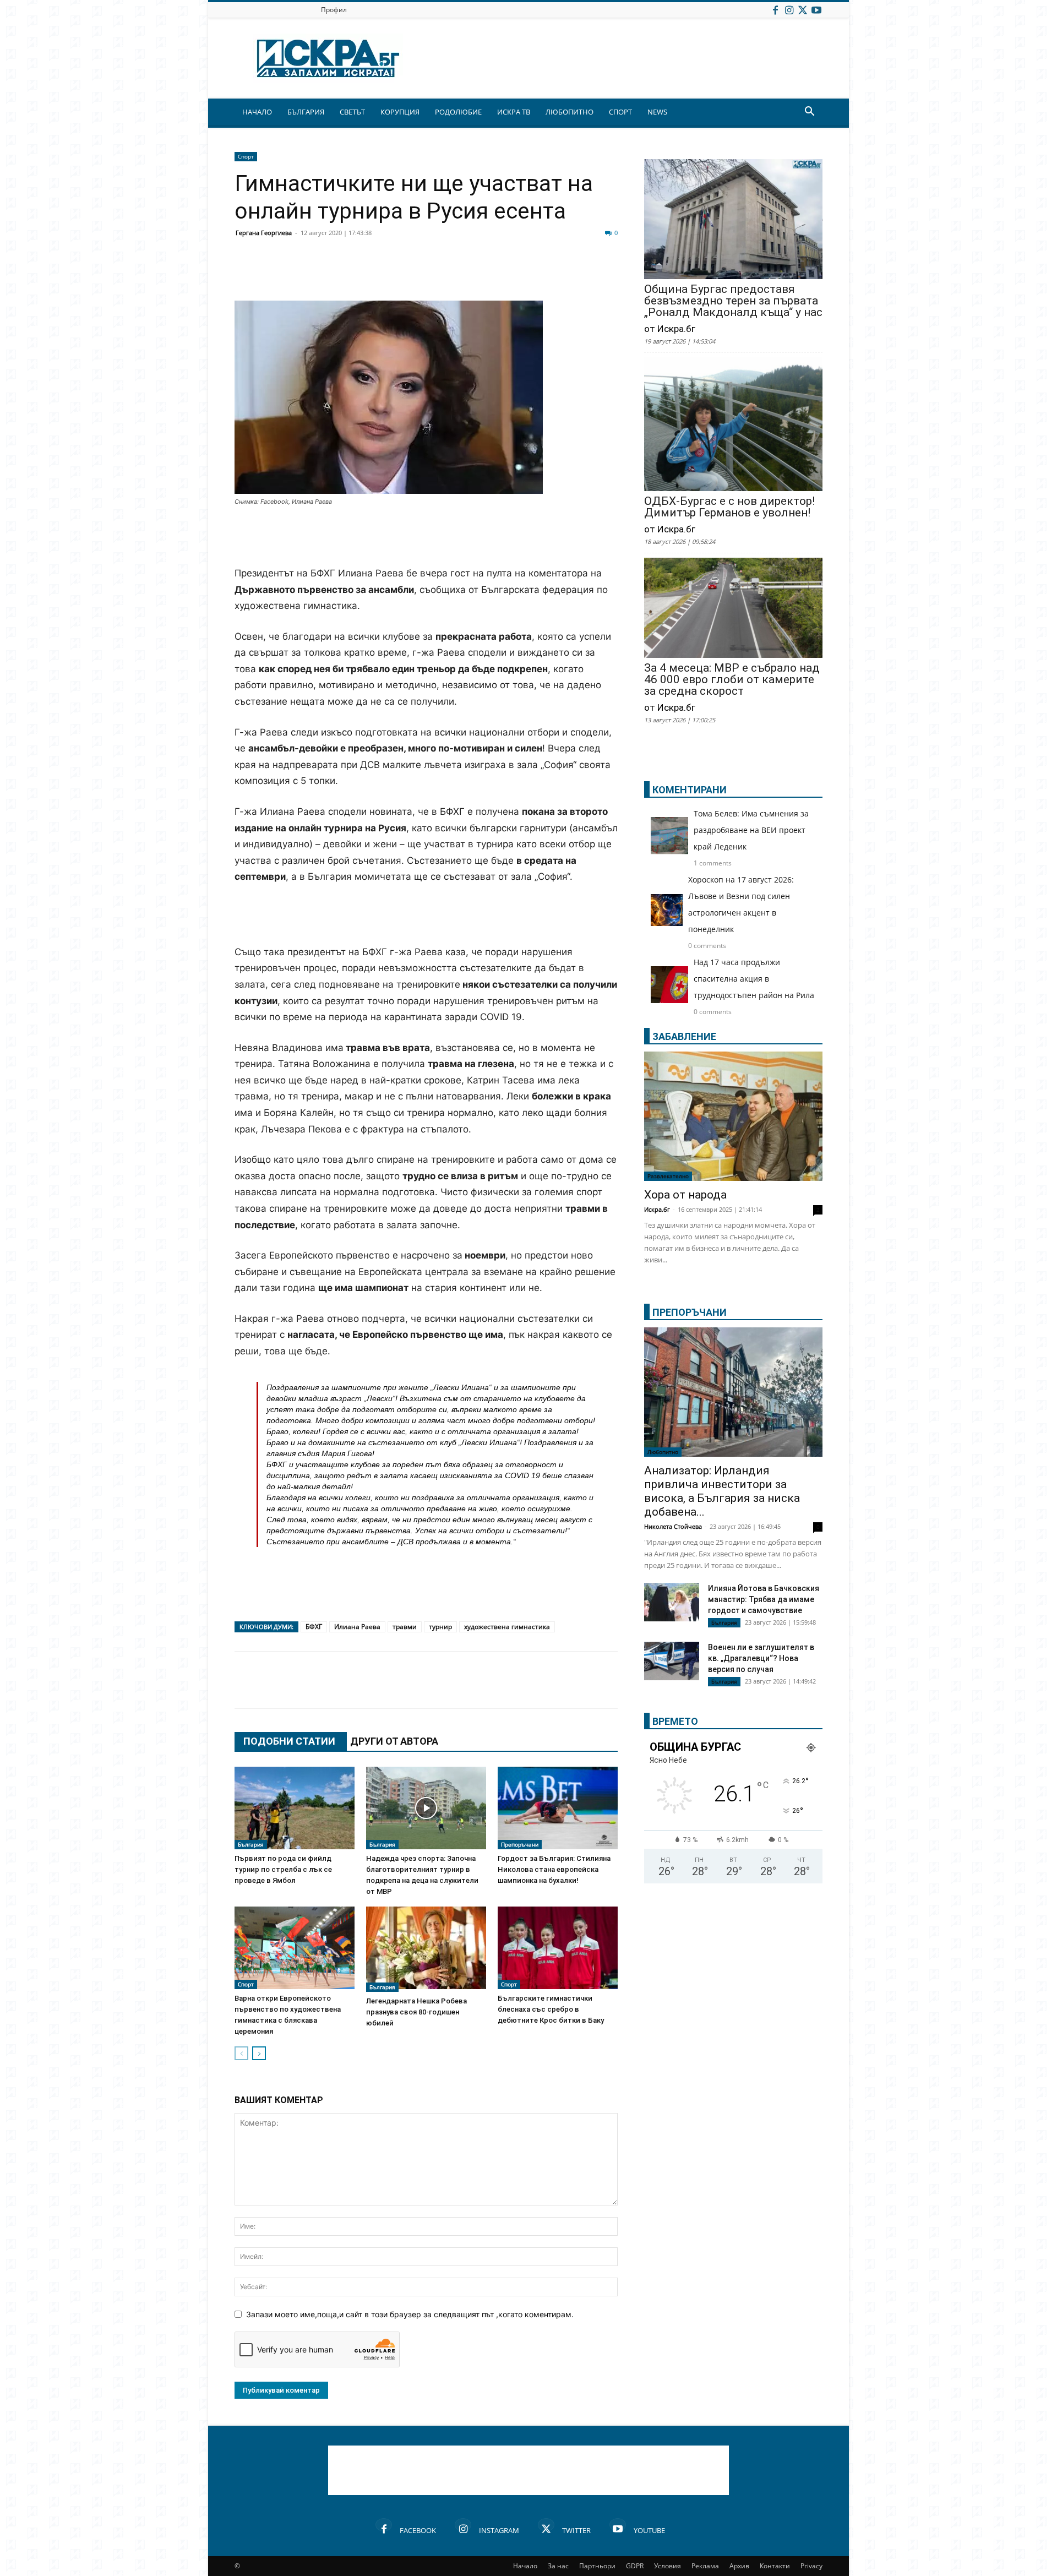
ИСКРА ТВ (514, 112)
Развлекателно (668, 1176)
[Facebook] (775, 10)
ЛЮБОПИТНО (570, 112)
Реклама (705, 2566)
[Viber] (464, 274)
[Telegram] (491, 274)
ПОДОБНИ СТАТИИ (289, 1741)
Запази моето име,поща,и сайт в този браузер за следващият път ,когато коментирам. (410, 2314)
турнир (440, 1627)
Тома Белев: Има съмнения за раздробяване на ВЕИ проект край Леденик (751, 830)
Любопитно (663, 1452)
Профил (334, 10)
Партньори (597, 2566)
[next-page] (259, 2053)
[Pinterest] (519, 274)
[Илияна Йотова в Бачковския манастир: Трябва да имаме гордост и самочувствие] (672, 1602)
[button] (809, 113)
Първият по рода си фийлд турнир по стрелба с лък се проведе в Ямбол (283, 1869)
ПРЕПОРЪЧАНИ (690, 1312)
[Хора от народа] (733, 1116)
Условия (668, 2566)
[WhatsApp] (436, 274)
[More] (574, 274)
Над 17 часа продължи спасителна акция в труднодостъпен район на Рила (754, 979)
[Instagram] (789, 10)
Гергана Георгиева (264, 233)
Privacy (811, 2566)
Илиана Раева (357, 1627)
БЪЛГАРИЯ (306, 112)
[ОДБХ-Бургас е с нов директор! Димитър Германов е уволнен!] (733, 425)
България (251, 1844)
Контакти (775, 2566)
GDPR (635, 2566)
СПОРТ (620, 112)
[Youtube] (816, 10)
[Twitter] (803, 10)
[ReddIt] (381, 274)
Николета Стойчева (673, 1526)
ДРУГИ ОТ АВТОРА (394, 1741)
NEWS (657, 112)
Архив (739, 2566)
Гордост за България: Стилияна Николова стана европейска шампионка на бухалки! (554, 1869)
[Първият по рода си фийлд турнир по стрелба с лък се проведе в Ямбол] (295, 1808)
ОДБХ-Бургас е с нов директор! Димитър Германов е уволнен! (729, 507)
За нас (558, 2566)
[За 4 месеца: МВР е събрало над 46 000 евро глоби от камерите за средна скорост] (733, 609)
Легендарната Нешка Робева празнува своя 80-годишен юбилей (416, 2012)
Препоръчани (520, 1844)
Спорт (246, 156)
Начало (525, 2566)
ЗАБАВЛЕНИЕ (684, 1036)
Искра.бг (657, 1209)
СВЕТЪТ (352, 112)
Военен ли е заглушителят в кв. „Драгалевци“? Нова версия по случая (761, 1658)
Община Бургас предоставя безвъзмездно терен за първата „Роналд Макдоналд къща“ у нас (733, 301)
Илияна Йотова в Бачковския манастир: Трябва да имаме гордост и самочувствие (764, 1599)
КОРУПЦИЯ (400, 112)
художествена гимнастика (507, 1627)
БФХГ (314, 1627)
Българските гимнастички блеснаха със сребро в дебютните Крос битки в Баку (551, 2009)
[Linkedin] (353, 274)
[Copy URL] (546, 274)
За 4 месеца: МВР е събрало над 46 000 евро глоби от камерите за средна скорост (732, 680)
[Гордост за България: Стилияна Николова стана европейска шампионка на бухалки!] (558, 1808)
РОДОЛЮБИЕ (458, 112)
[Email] (408, 274)
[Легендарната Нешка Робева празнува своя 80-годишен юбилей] (426, 1949)
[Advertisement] (426, 537)
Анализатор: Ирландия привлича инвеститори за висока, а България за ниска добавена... (722, 1491)
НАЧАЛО (257, 112)
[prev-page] (241, 2053)
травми (405, 1627)
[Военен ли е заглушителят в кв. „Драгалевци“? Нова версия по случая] (672, 1661)
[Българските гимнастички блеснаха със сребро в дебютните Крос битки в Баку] (558, 1948)
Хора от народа (685, 1195)
